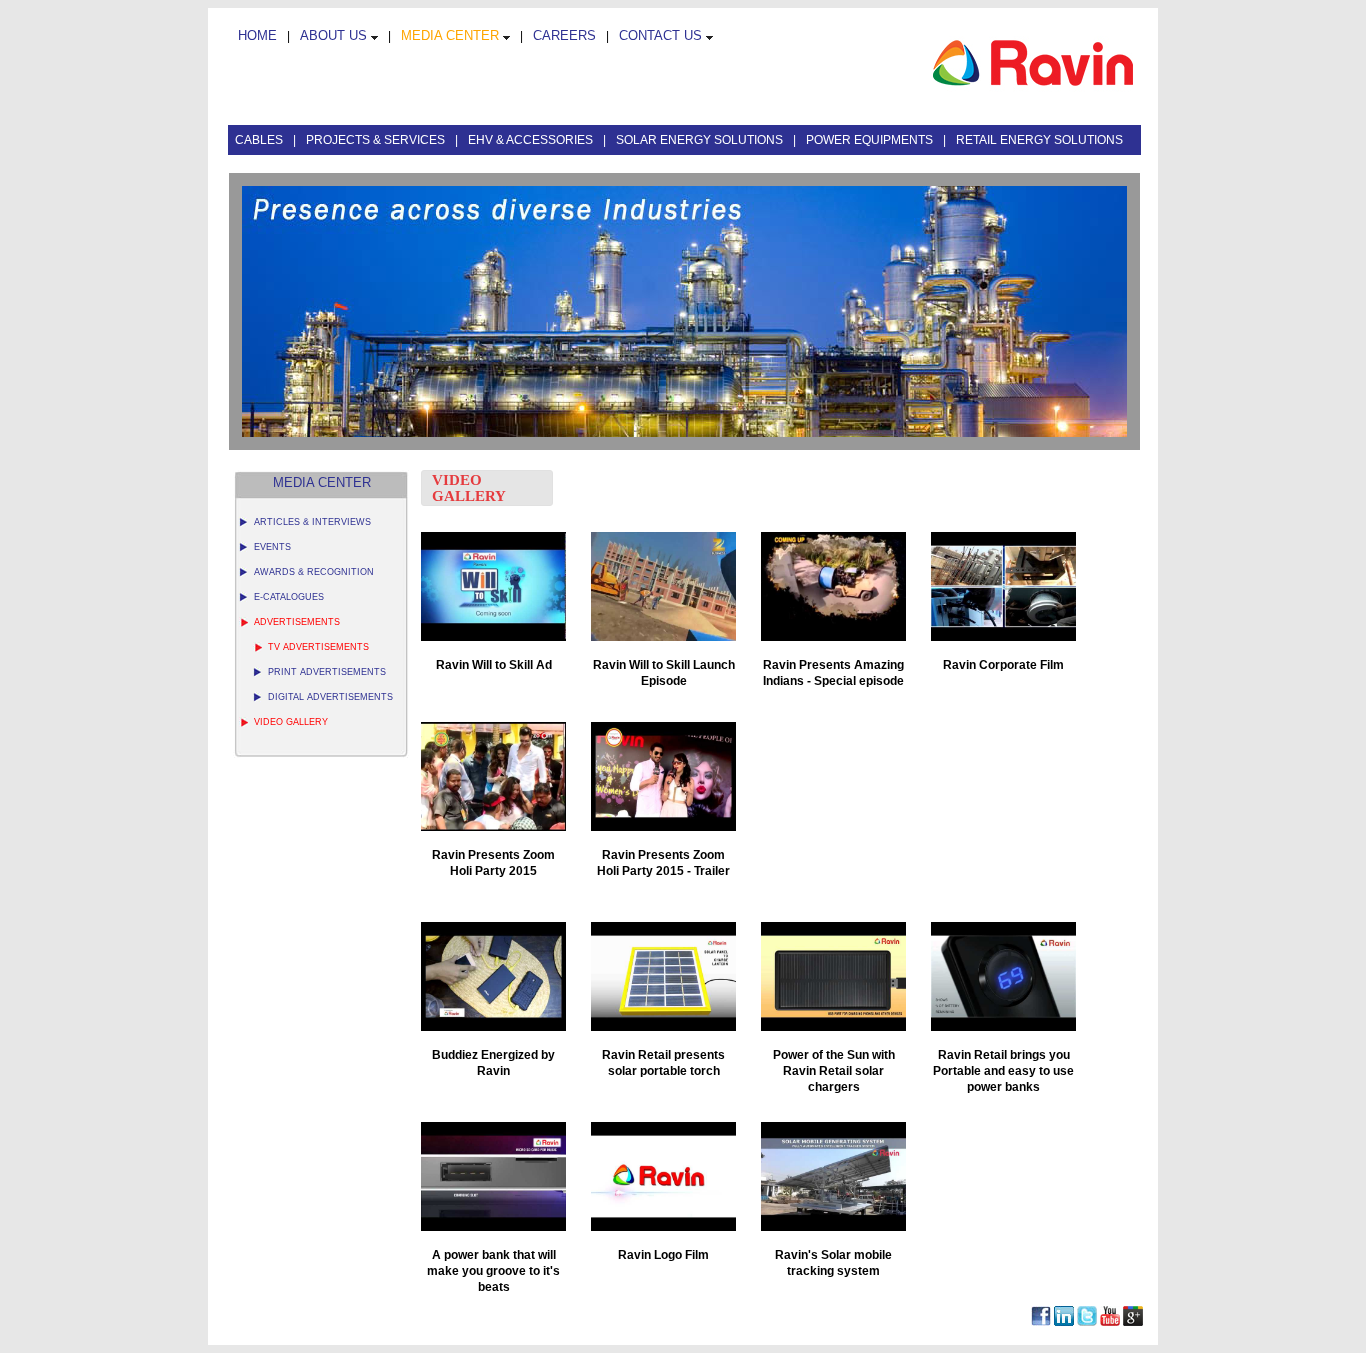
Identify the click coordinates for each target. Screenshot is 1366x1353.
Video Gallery (291, 722)
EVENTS (272, 547)
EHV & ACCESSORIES (532, 140)
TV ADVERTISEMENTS (318, 647)
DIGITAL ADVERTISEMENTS (330, 697)
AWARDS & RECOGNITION (314, 572)
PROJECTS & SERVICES (377, 140)
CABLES (260, 140)
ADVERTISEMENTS (297, 622)
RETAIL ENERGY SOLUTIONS (1039, 140)
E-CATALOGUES (289, 597)
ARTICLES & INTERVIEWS (312, 522)
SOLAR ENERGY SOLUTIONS (701, 140)
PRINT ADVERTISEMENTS (327, 672)
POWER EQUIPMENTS (871, 140)
